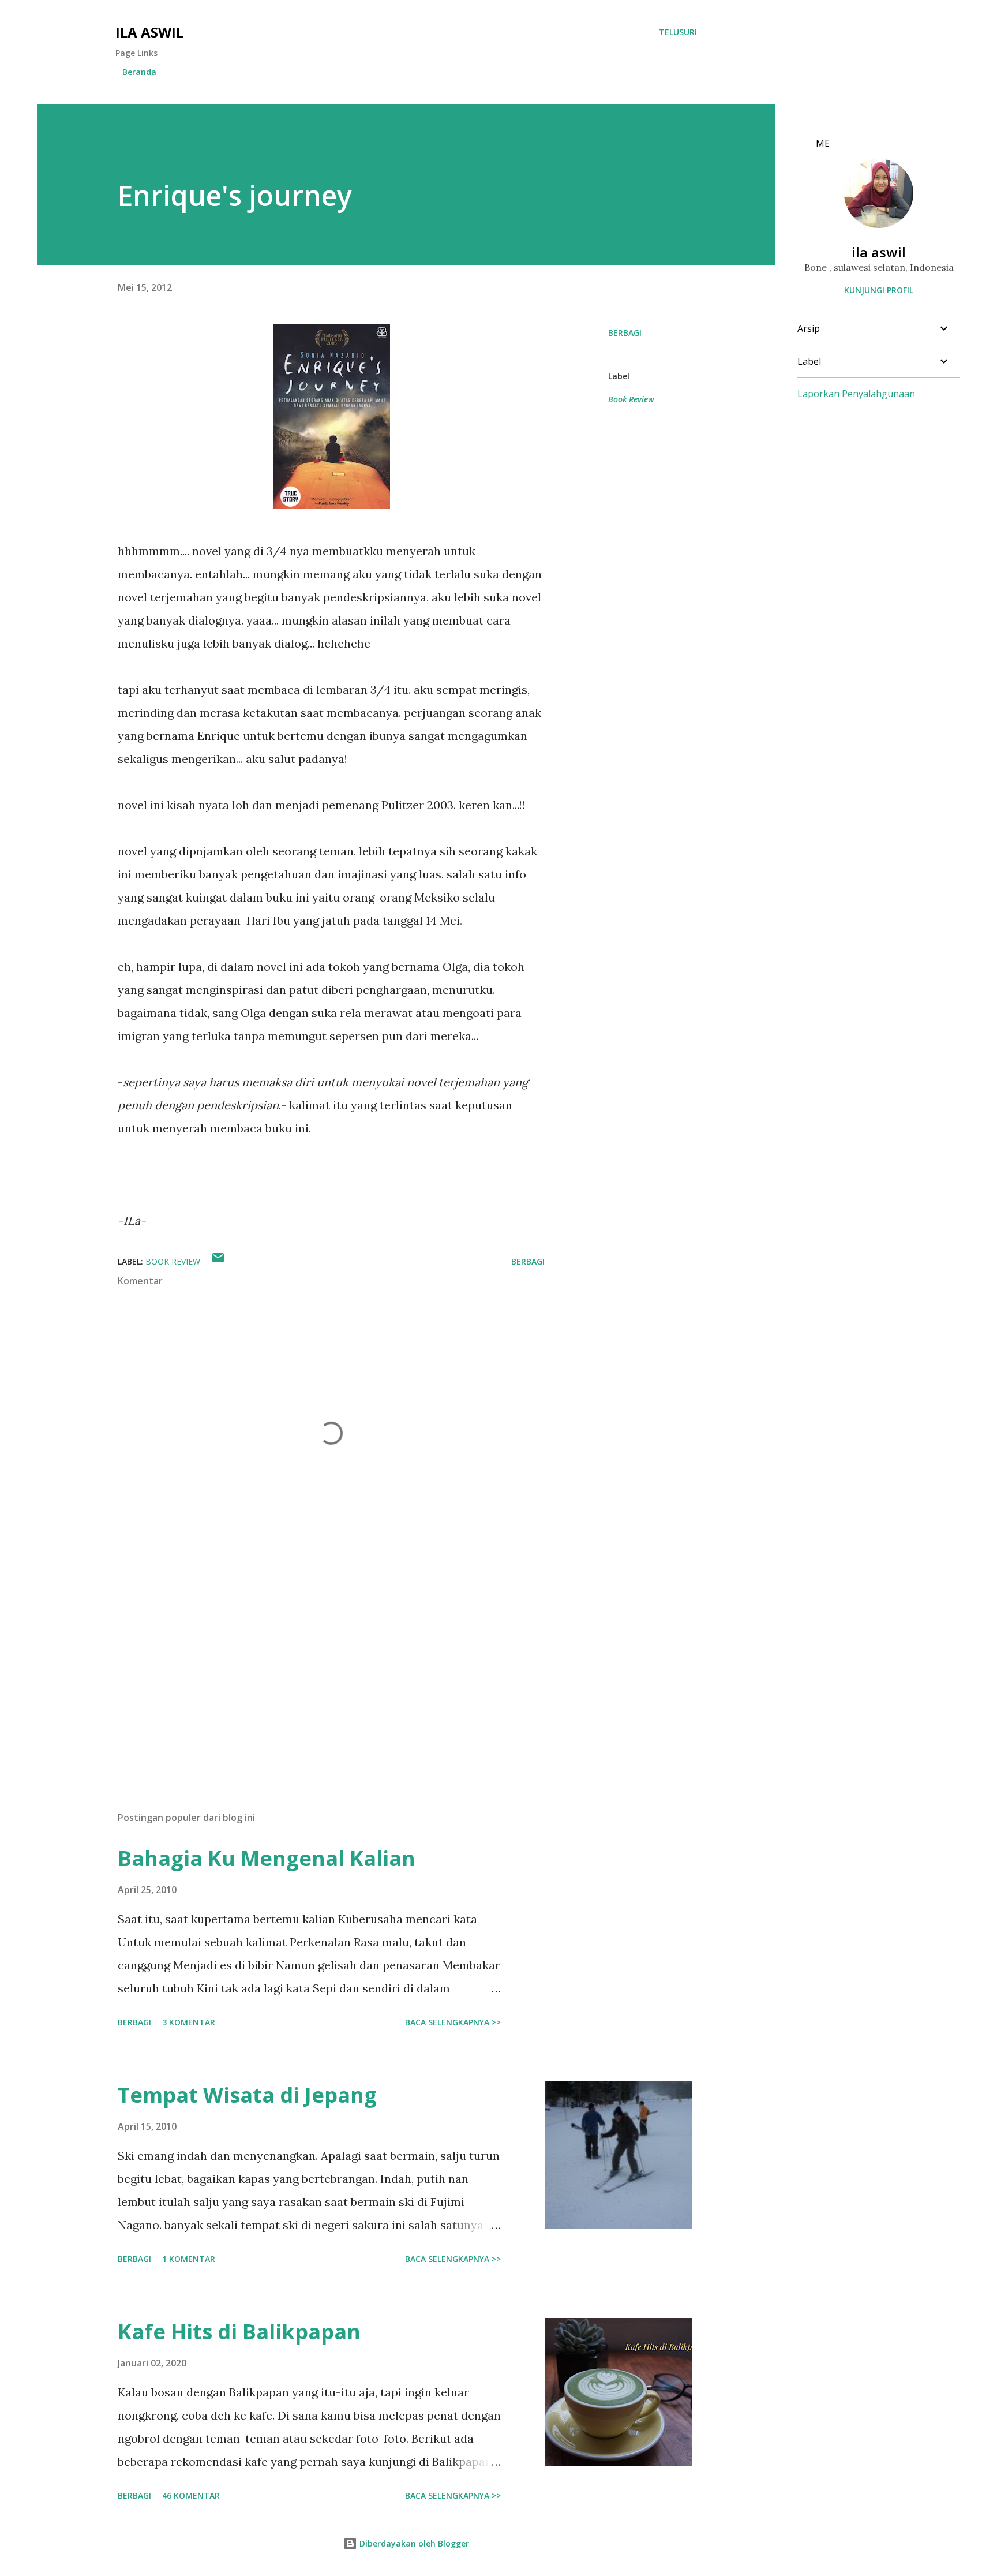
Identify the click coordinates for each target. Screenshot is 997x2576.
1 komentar (189, 2259)
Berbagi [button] (625, 333)
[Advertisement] (313, 1668)
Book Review (631, 399)
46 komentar (191, 2495)
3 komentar (189, 2022)
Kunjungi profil (879, 290)
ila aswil (149, 32)
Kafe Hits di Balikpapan (239, 2332)
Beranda (139, 72)
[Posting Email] (218, 1261)
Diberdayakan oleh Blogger (413, 2543)
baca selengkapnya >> (453, 2022)
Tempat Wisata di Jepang (247, 2095)
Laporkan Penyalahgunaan (856, 394)
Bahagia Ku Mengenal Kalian (267, 1858)
